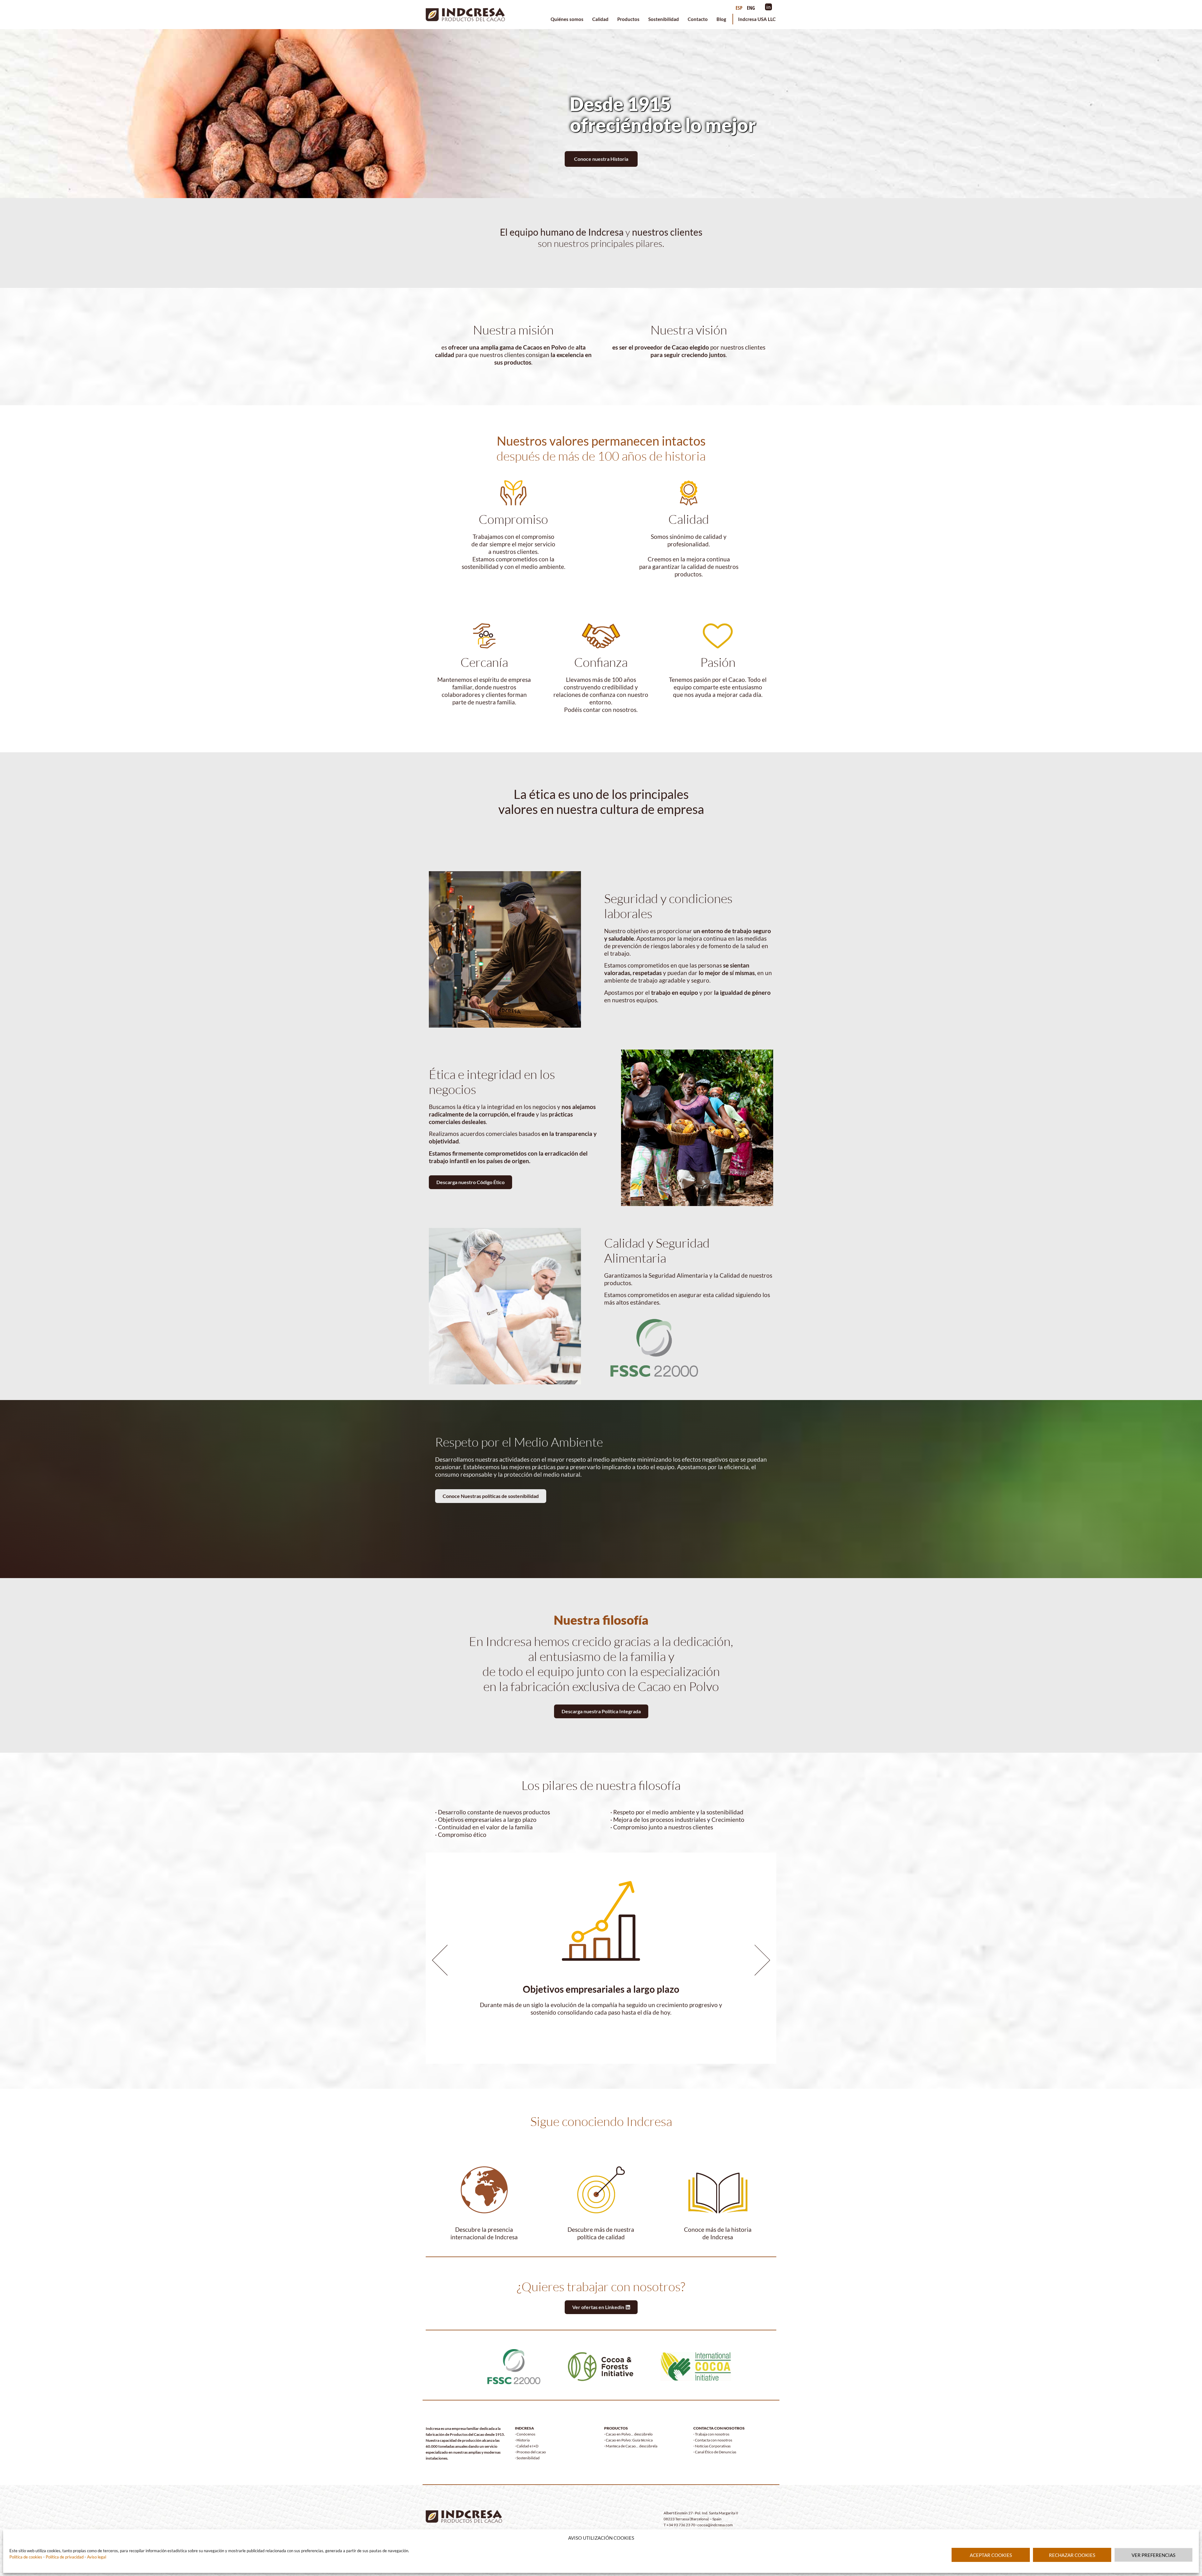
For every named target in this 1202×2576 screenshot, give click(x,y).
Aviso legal (97, 2557)
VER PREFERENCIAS (1153, 2555)
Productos (628, 19)
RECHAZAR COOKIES (1072, 2555)
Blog (721, 19)
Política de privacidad (64, 2557)
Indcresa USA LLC (757, 19)
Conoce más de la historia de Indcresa (718, 2233)
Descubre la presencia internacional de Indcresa (484, 2233)
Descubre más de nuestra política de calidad (601, 2233)
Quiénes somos (567, 19)
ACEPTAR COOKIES (991, 2555)
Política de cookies (26, 2557)
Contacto (698, 19)
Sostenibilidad (664, 19)
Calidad (600, 19)
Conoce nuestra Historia (601, 159)
